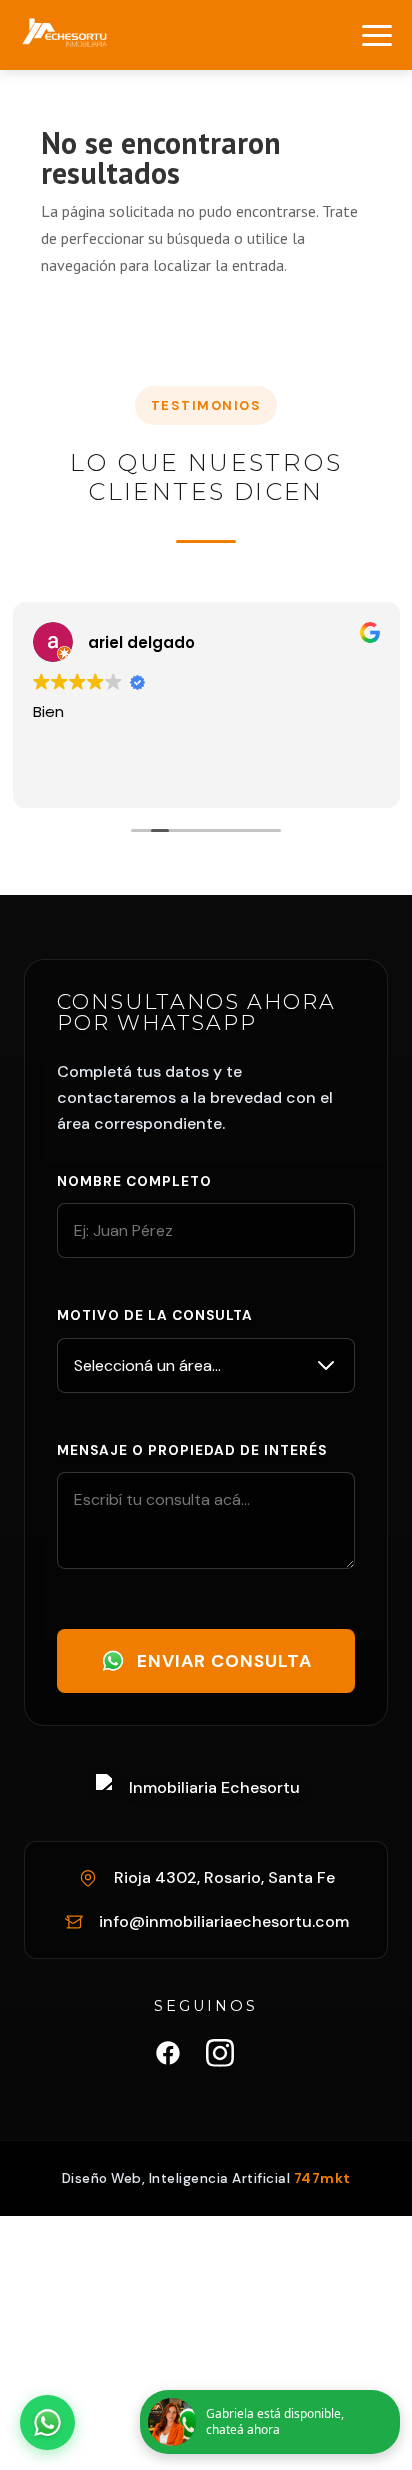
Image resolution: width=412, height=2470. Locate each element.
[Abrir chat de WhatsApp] (47, 2422)
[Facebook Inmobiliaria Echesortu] (168, 2057)
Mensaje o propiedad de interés (192, 1450)
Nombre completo (134, 1181)
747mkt (322, 2178)
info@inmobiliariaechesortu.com (224, 1921)
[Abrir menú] (377, 35)
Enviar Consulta (224, 1661)
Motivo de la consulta (155, 1315)
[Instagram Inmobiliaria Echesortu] (220, 2057)
